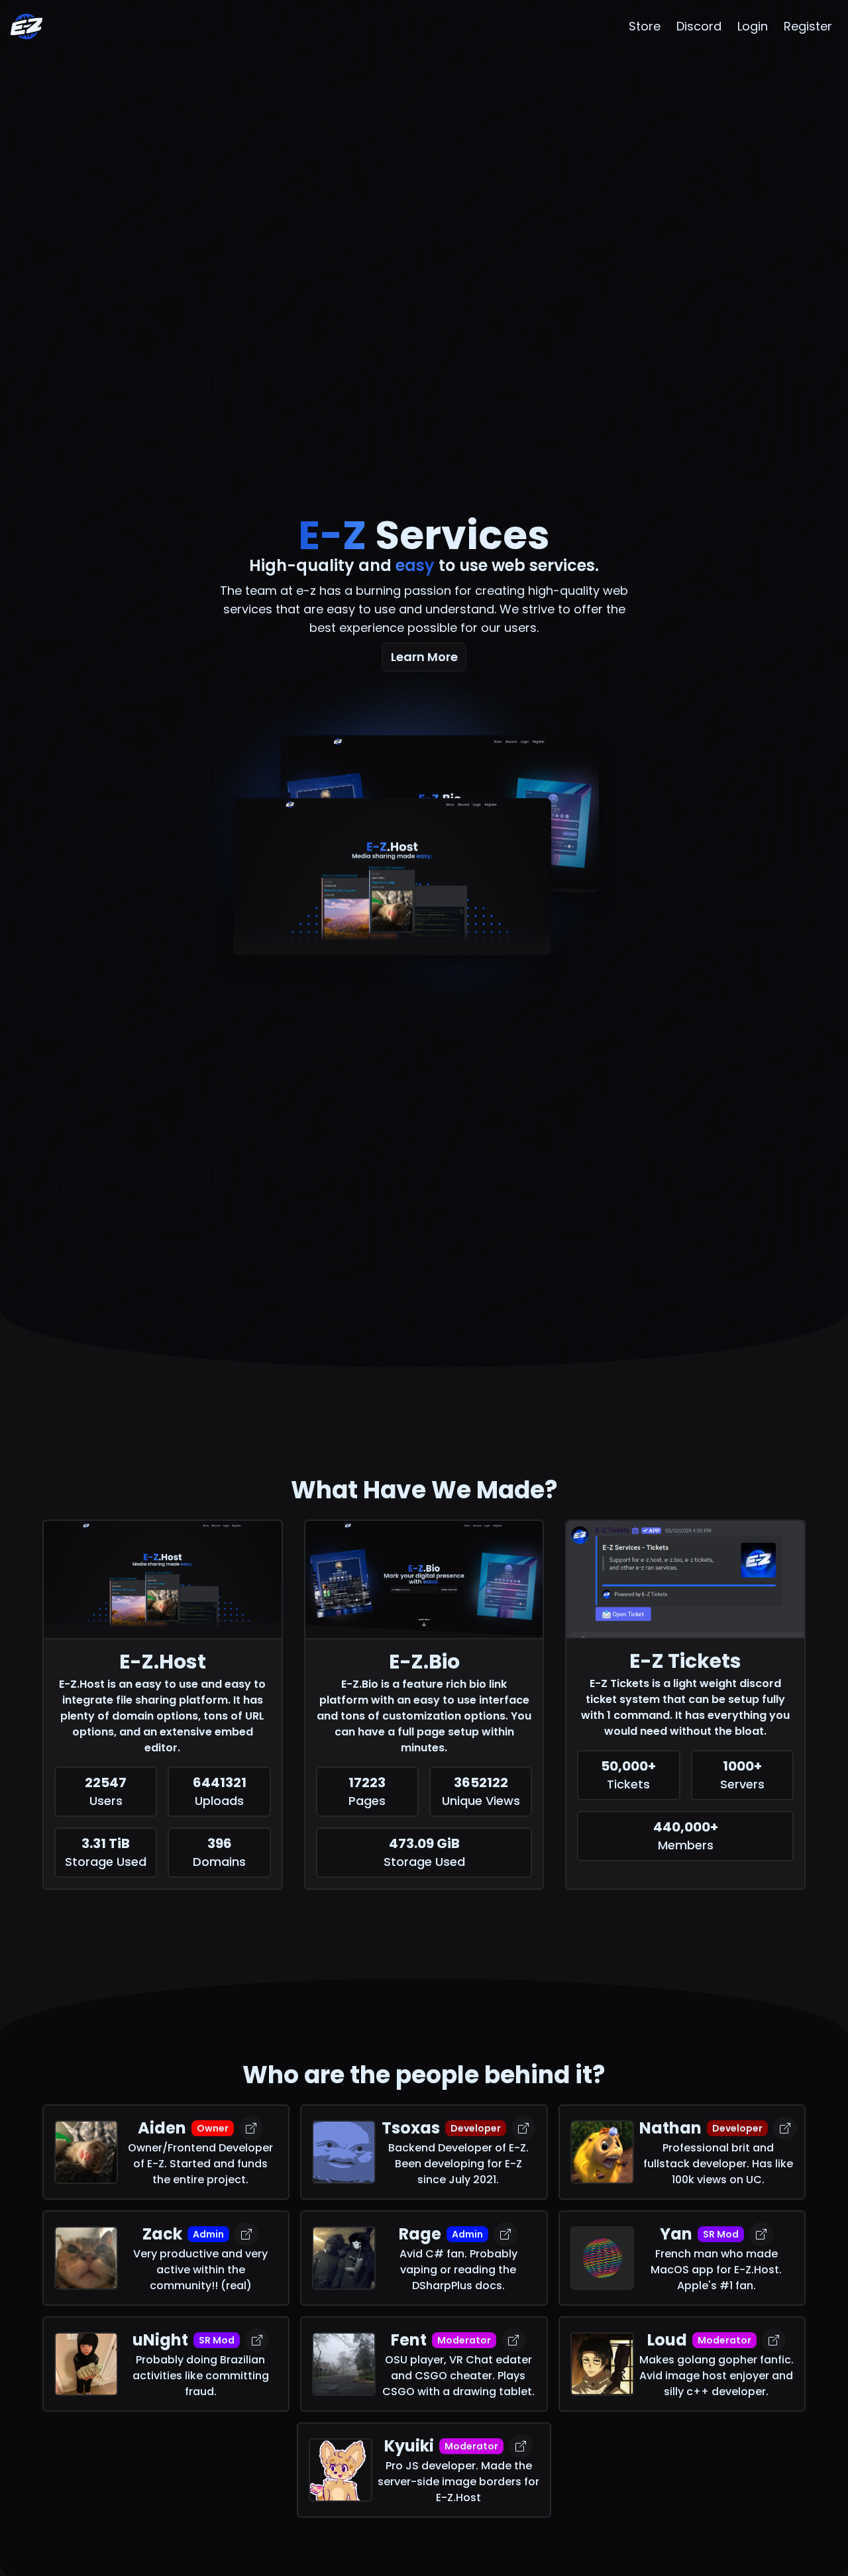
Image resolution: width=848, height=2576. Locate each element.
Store (645, 26)
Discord (699, 26)
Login (753, 26)
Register (808, 26)
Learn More (424, 657)
